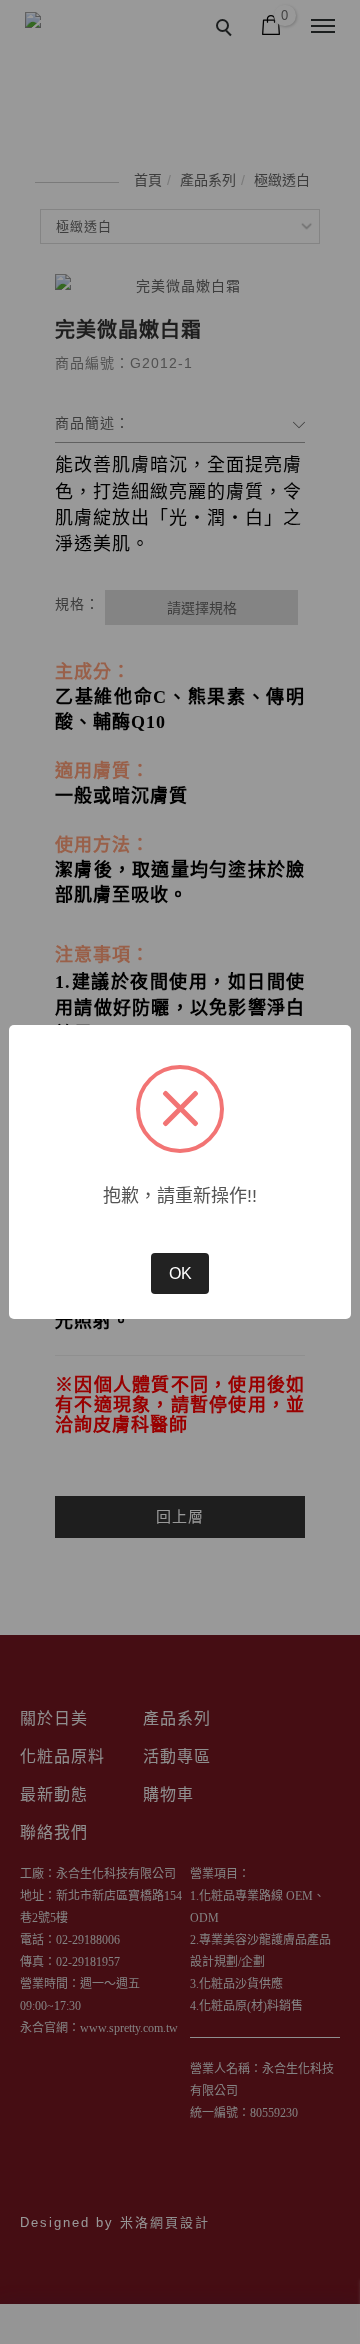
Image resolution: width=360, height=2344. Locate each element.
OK (180, 1273)
